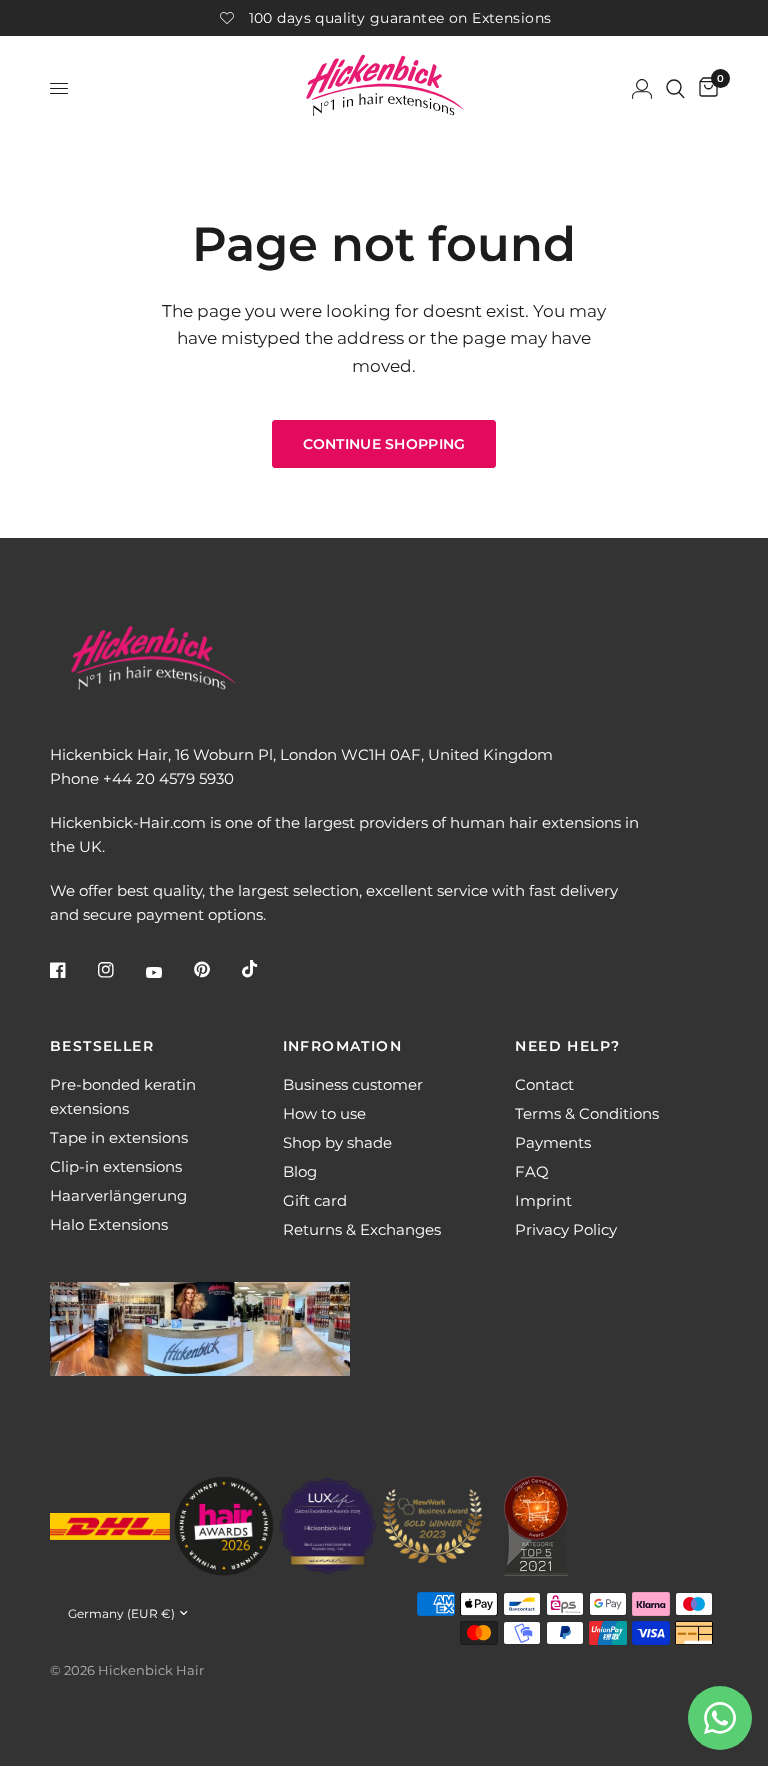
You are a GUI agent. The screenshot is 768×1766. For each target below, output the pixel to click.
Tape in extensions (119, 1137)
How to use (324, 1113)
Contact (544, 1084)
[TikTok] (264, 969)
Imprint (543, 1200)
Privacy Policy (566, 1229)
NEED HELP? (567, 1046)
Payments (553, 1142)
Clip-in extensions (116, 1166)
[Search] (675, 88)
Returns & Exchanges (362, 1229)
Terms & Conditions (587, 1113)
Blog (300, 1171)
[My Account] (642, 88)
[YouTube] (168, 972)
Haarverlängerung (118, 1195)
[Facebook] (72, 970)
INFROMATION (342, 1046)
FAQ (532, 1171)
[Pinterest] (216, 970)
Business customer (353, 1084)
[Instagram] (120, 970)
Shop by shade (337, 1142)
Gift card (315, 1200)
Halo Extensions (109, 1224)
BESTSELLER (102, 1046)
